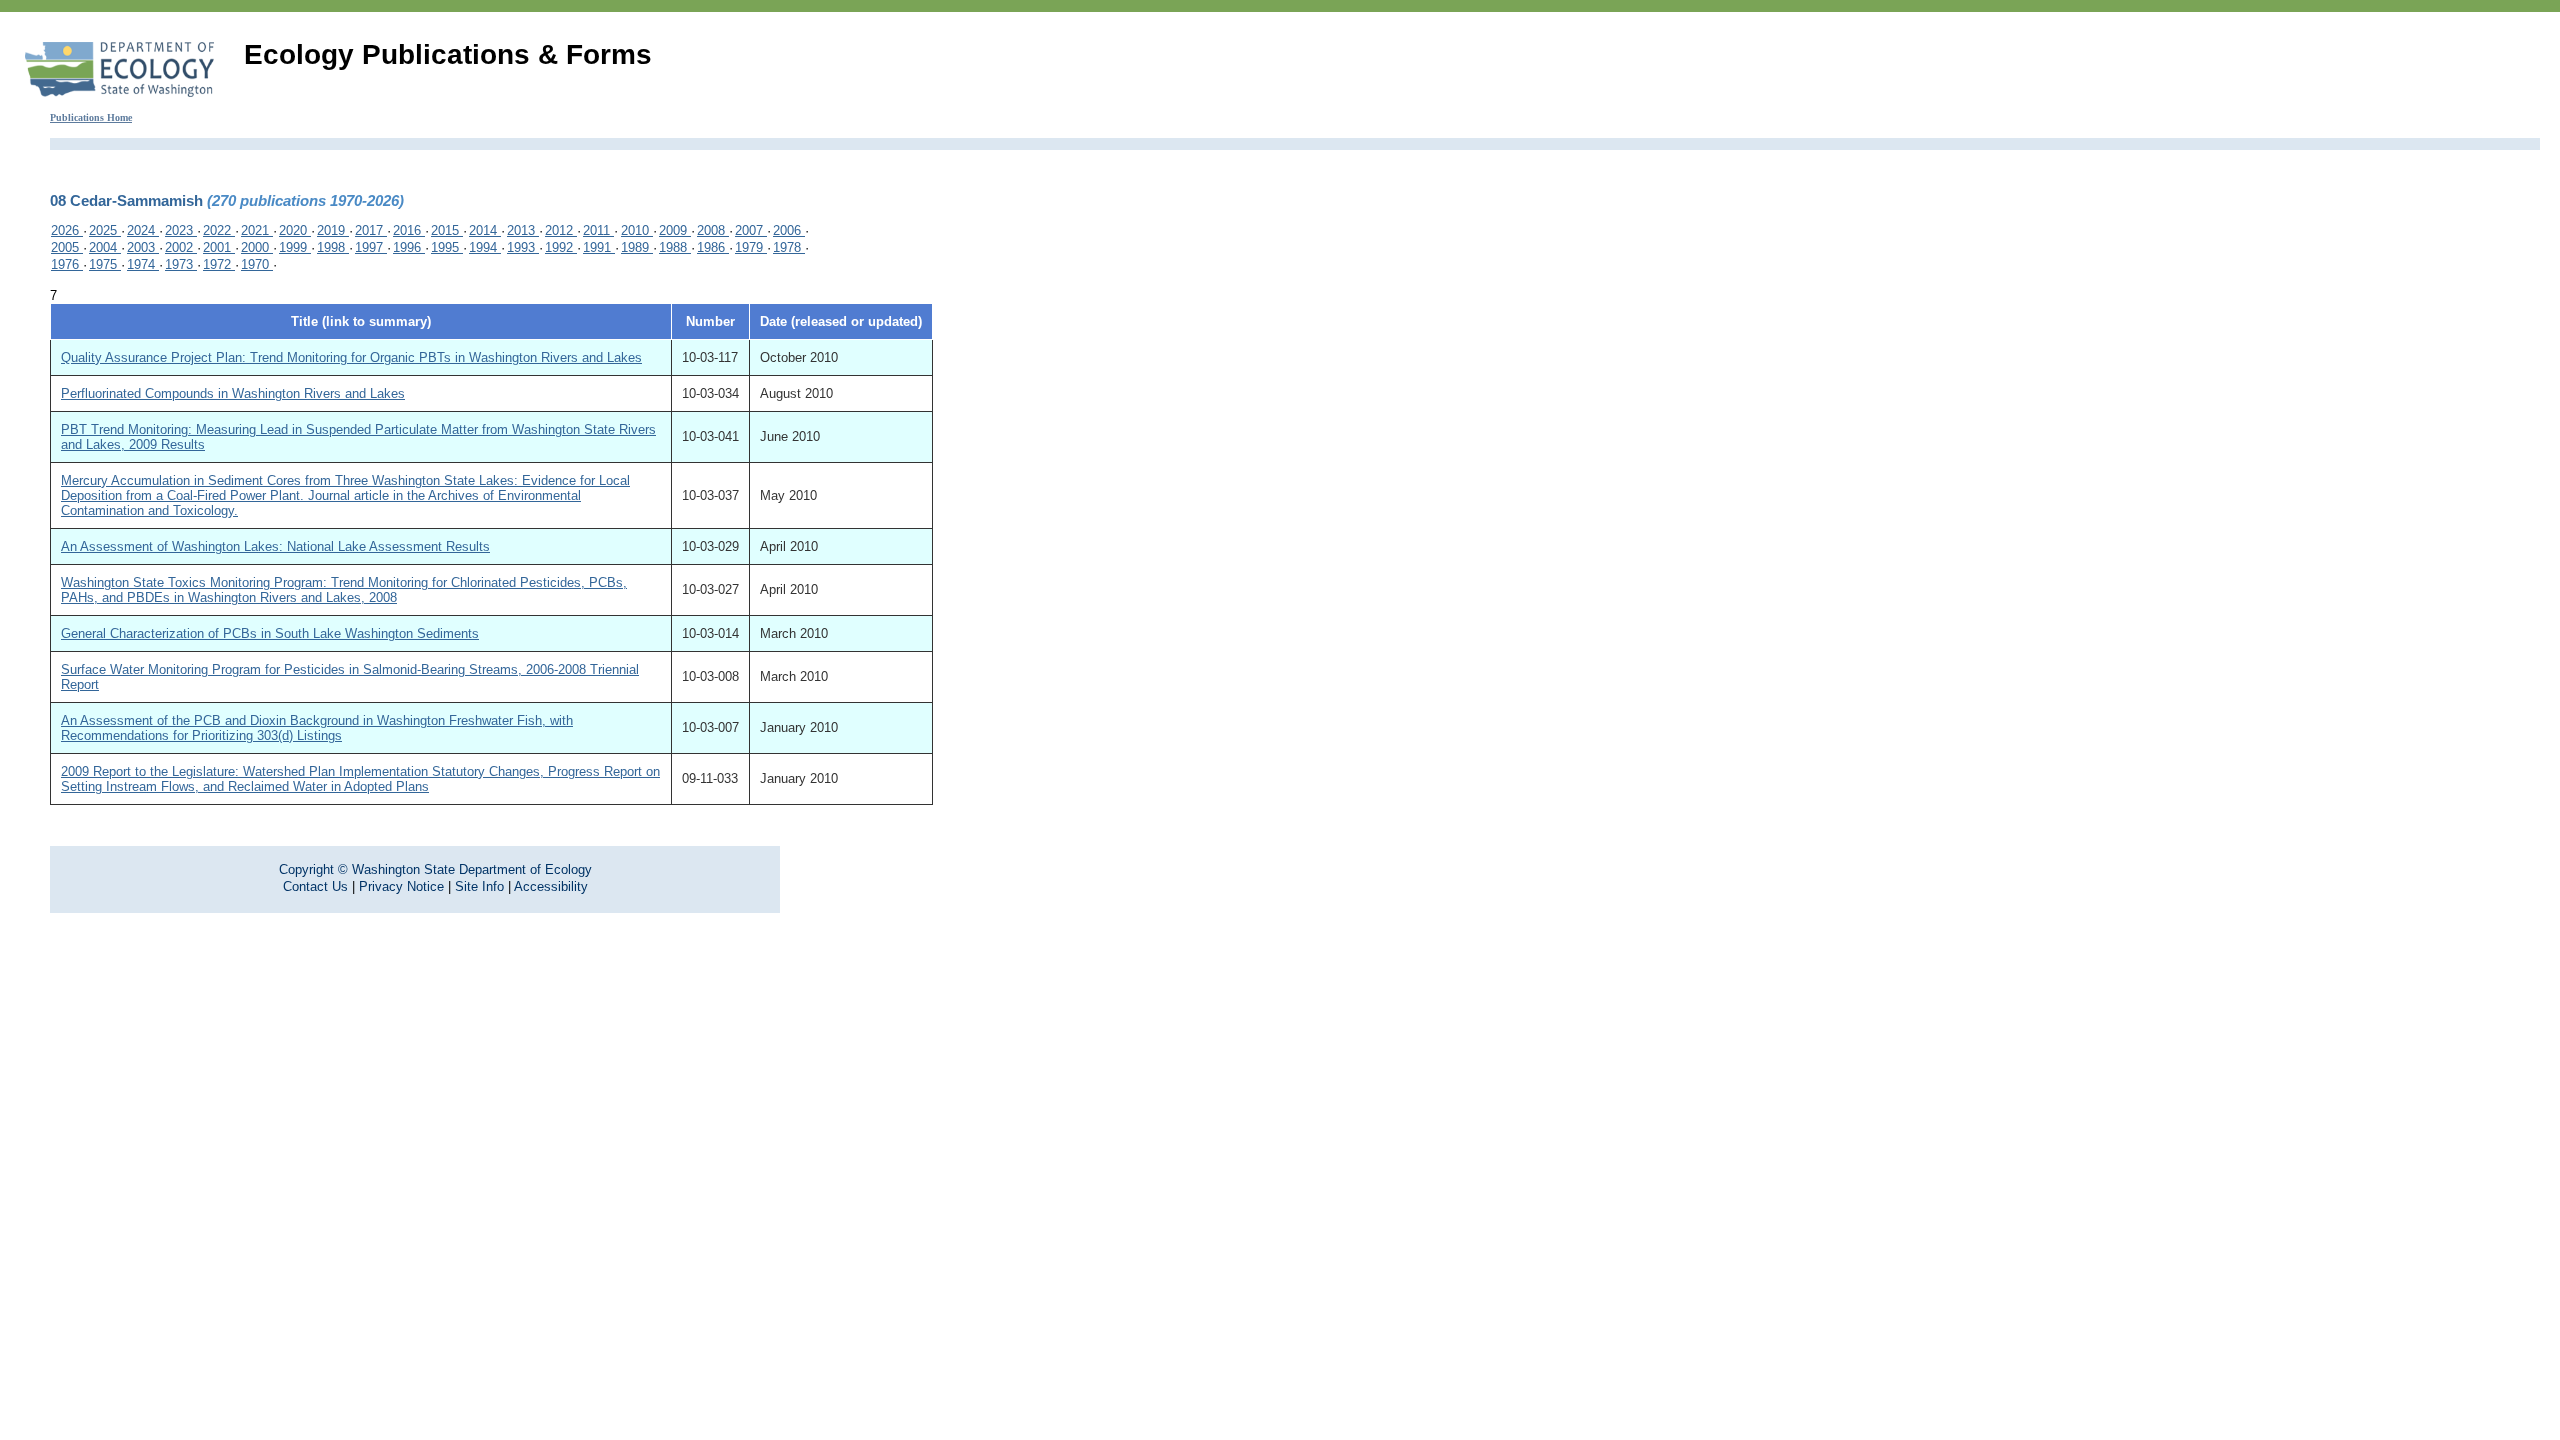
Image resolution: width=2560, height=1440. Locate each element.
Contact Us (315, 886)
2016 (409, 230)
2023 (181, 230)
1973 (181, 264)
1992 (561, 247)
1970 (257, 264)
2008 (713, 230)
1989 (637, 247)
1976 (67, 264)
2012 (561, 230)
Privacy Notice (401, 886)
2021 (257, 230)
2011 (598, 230)
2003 (143, 247)
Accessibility (551, 886)
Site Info (479, 886)
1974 (143, 264)
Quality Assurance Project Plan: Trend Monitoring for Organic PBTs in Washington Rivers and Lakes (351, 357)
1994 (485, 247)
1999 (295, 247)
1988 (675, 247)
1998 (333, 247)
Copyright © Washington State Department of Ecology (435, 869)
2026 (67, 230)
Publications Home (91, 117)
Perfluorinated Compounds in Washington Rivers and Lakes (233, 393)
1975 (105, 264)
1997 (371, 247)
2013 (523, 230)
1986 (713, 247)
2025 (105, 230)
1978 (789, 247)
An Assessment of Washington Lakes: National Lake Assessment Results (275, 546)
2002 (181, 247)
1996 (409, 247)
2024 (143, 230)
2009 (675, 230)
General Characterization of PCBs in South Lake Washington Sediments (270, 633)
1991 (599, 247)
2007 (751, 230)
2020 (295, 230)
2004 (105, 247)
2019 (333, 230)
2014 (485, 230)
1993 (523, 247)
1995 (447, 247)
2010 (637, 230)
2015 (447, 230)
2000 (257, 247)
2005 (67, 247)
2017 (371, 230)
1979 (751, 247)
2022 (219, 230)
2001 (219, 247)
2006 (789, 230)
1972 (219, 264)
